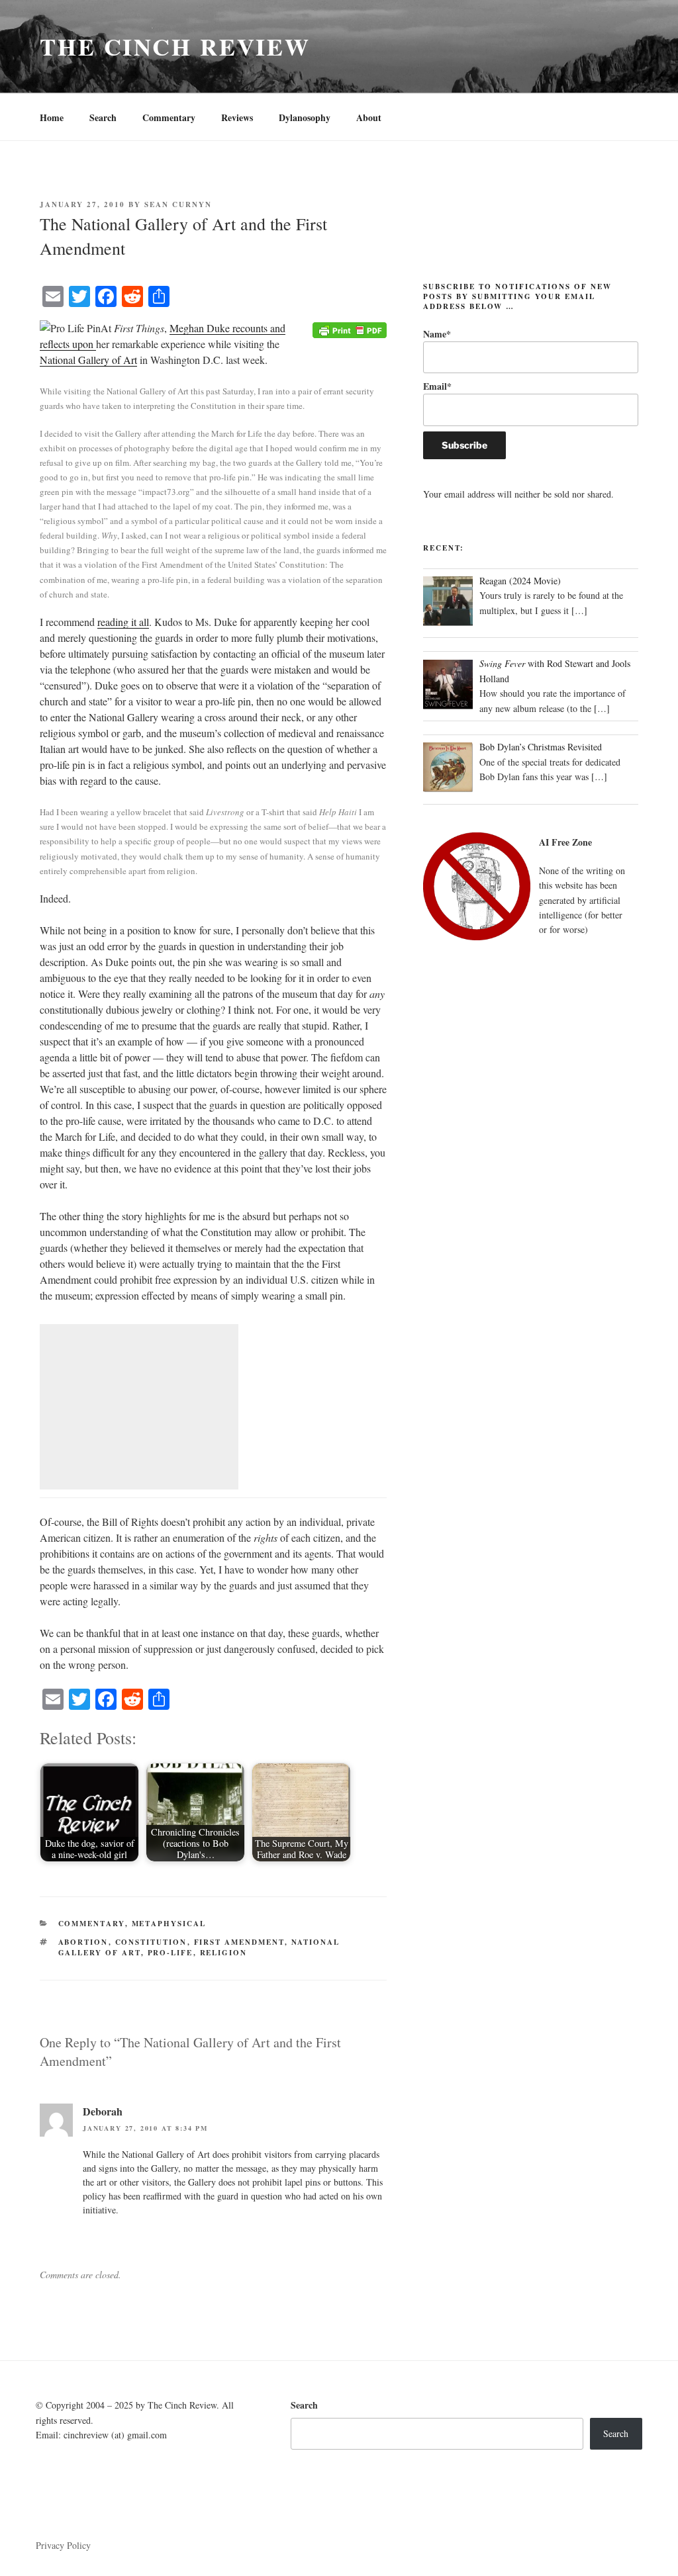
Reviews (237, 117)
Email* (437, 386)
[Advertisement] (139, 1407)
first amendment (239, 1942)
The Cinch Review (175, 46)
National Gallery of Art (88, 360)
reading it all (123, 622)
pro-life (170, 1953)
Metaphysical (169, 1924)
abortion (83, 1942)
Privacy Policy (63, 2545)
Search (103, 117)
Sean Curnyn (178, 204)
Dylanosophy (305, 117)
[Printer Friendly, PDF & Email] (350, 329)
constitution (151, 1942)
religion (224, 1953)
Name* (437, 334)
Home (52, 117)
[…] (579, 610)
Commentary (169, 117)
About (369, 117)
